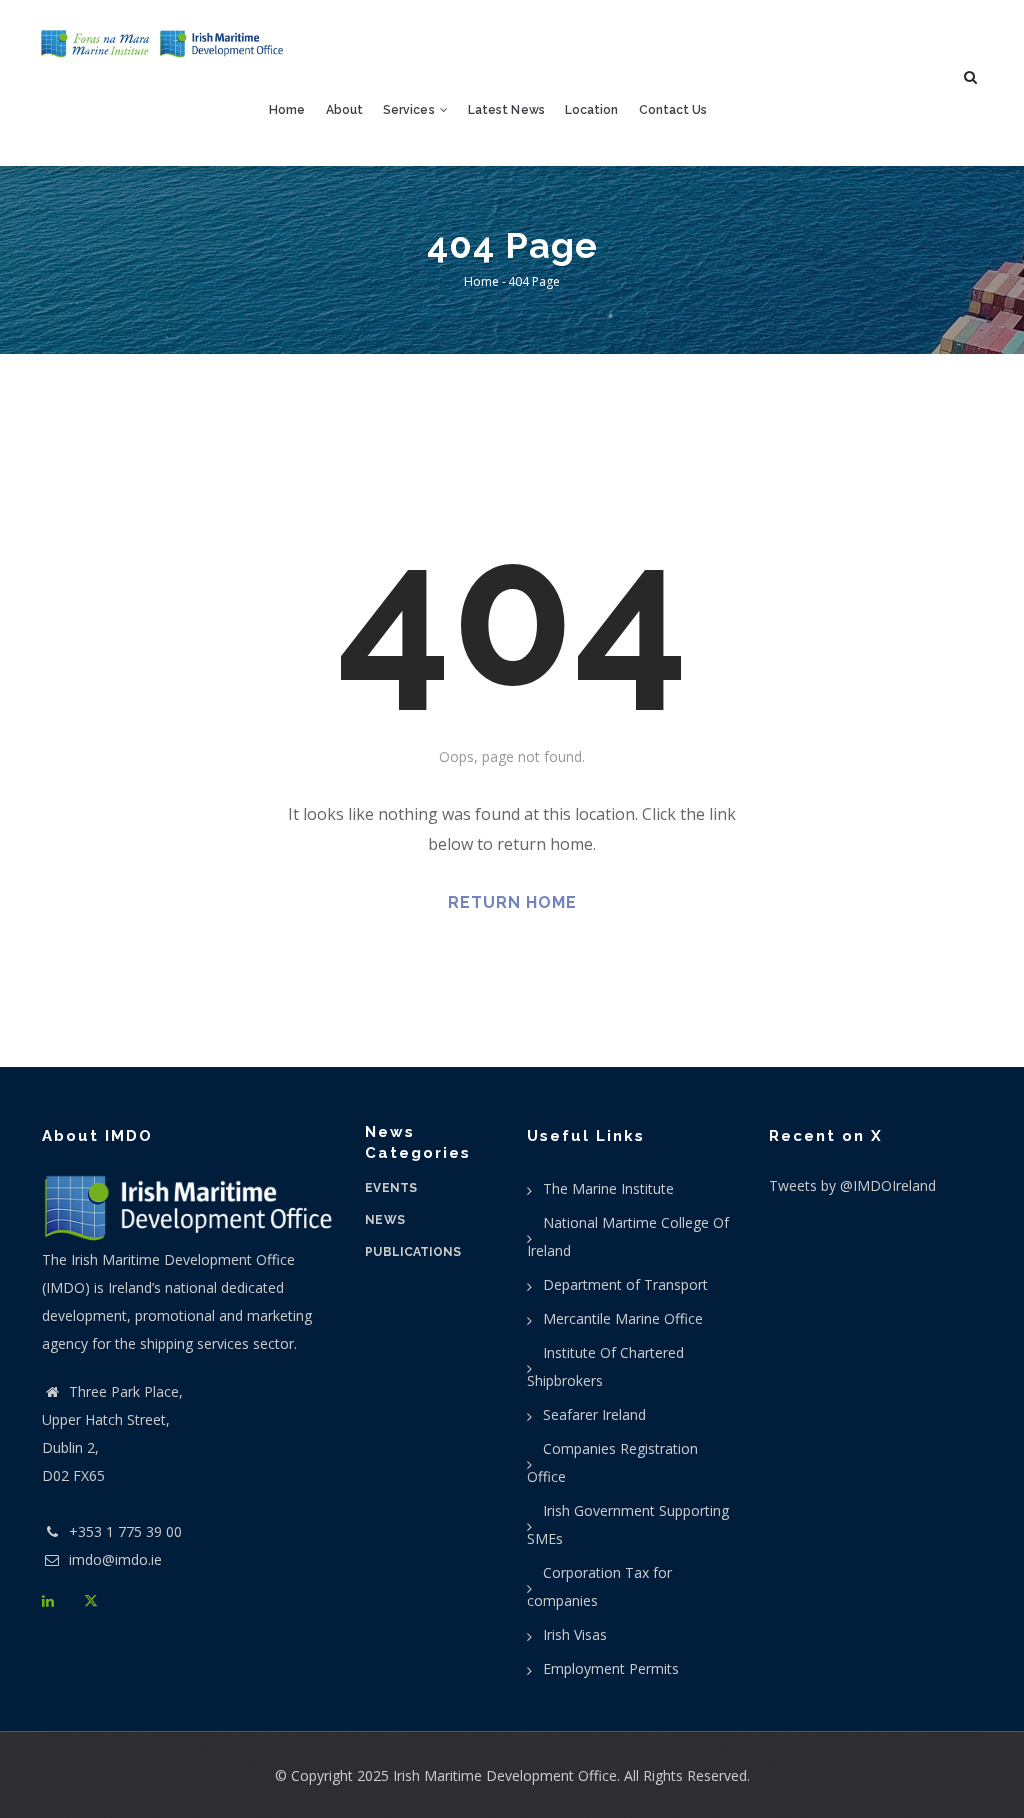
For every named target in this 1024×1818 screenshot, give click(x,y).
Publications (413, 1252)
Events (391, 1188)
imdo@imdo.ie (113, 1559)
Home (287, 110)
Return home (512, 902)
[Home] (162, 44)
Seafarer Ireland (594, 1414)
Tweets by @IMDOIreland (852, 1185)
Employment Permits (611, 1668)
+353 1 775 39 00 (125, 1531)
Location (592, 110)
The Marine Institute (608, 1188)
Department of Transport (625, 1284)
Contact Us (673, 110)
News (384, 1220)
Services (410, 110)
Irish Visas (575, 1634)
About (344, 110)
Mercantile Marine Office (623, 1318)
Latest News (506, 110)
